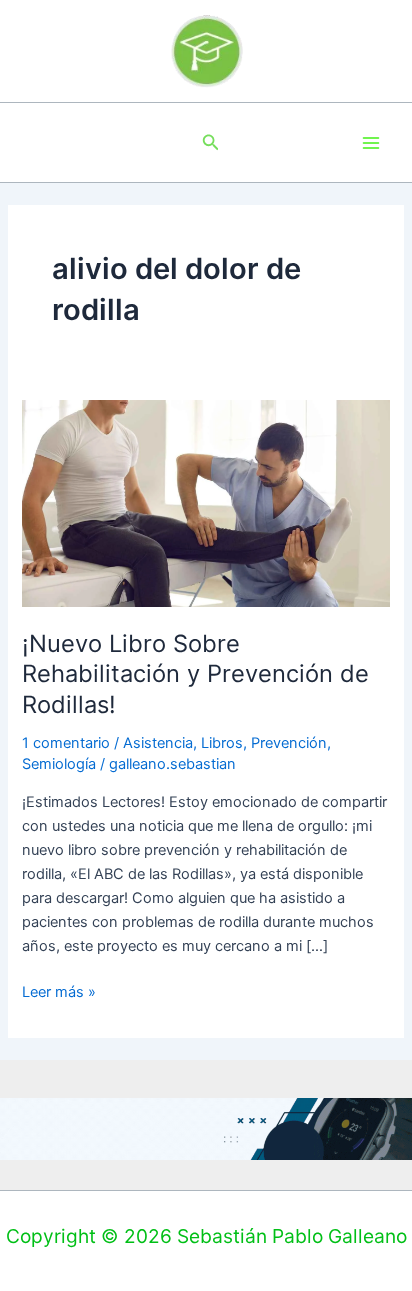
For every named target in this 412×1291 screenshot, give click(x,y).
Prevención (289, 743)
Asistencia (158, 743)
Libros (222, 743)
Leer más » (59, 990)
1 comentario (66, 743)
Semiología (59, 764)
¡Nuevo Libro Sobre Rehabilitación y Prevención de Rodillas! (195, 674)
